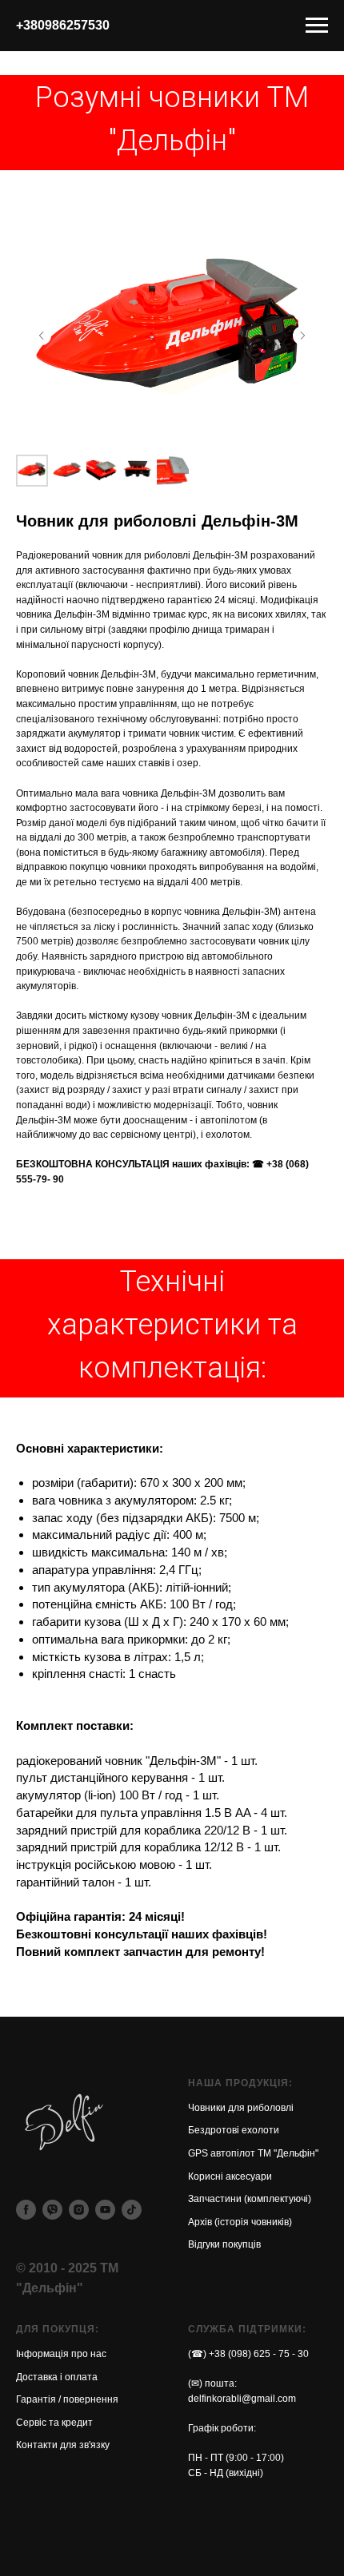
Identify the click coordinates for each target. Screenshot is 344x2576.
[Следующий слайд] (302, 336)
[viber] (52, 2210)
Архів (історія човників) (240, 2222)
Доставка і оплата (57, 2377)
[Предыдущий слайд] (42, 336)
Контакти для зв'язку (63, 2445)
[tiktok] (132, 2210)
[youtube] (105, 2210)
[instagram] (79, 2210)
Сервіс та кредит (54, 2423)
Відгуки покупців (224, 2244)
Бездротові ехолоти (234, 2130)
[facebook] (26, 2210)
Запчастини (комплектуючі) (250, 2199)
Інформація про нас (61, 2354)
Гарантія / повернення (67, 2399)
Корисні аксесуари (230, 2176)
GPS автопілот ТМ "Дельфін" (253, 2153)
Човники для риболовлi (241, 2108)
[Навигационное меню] (317, 26)
